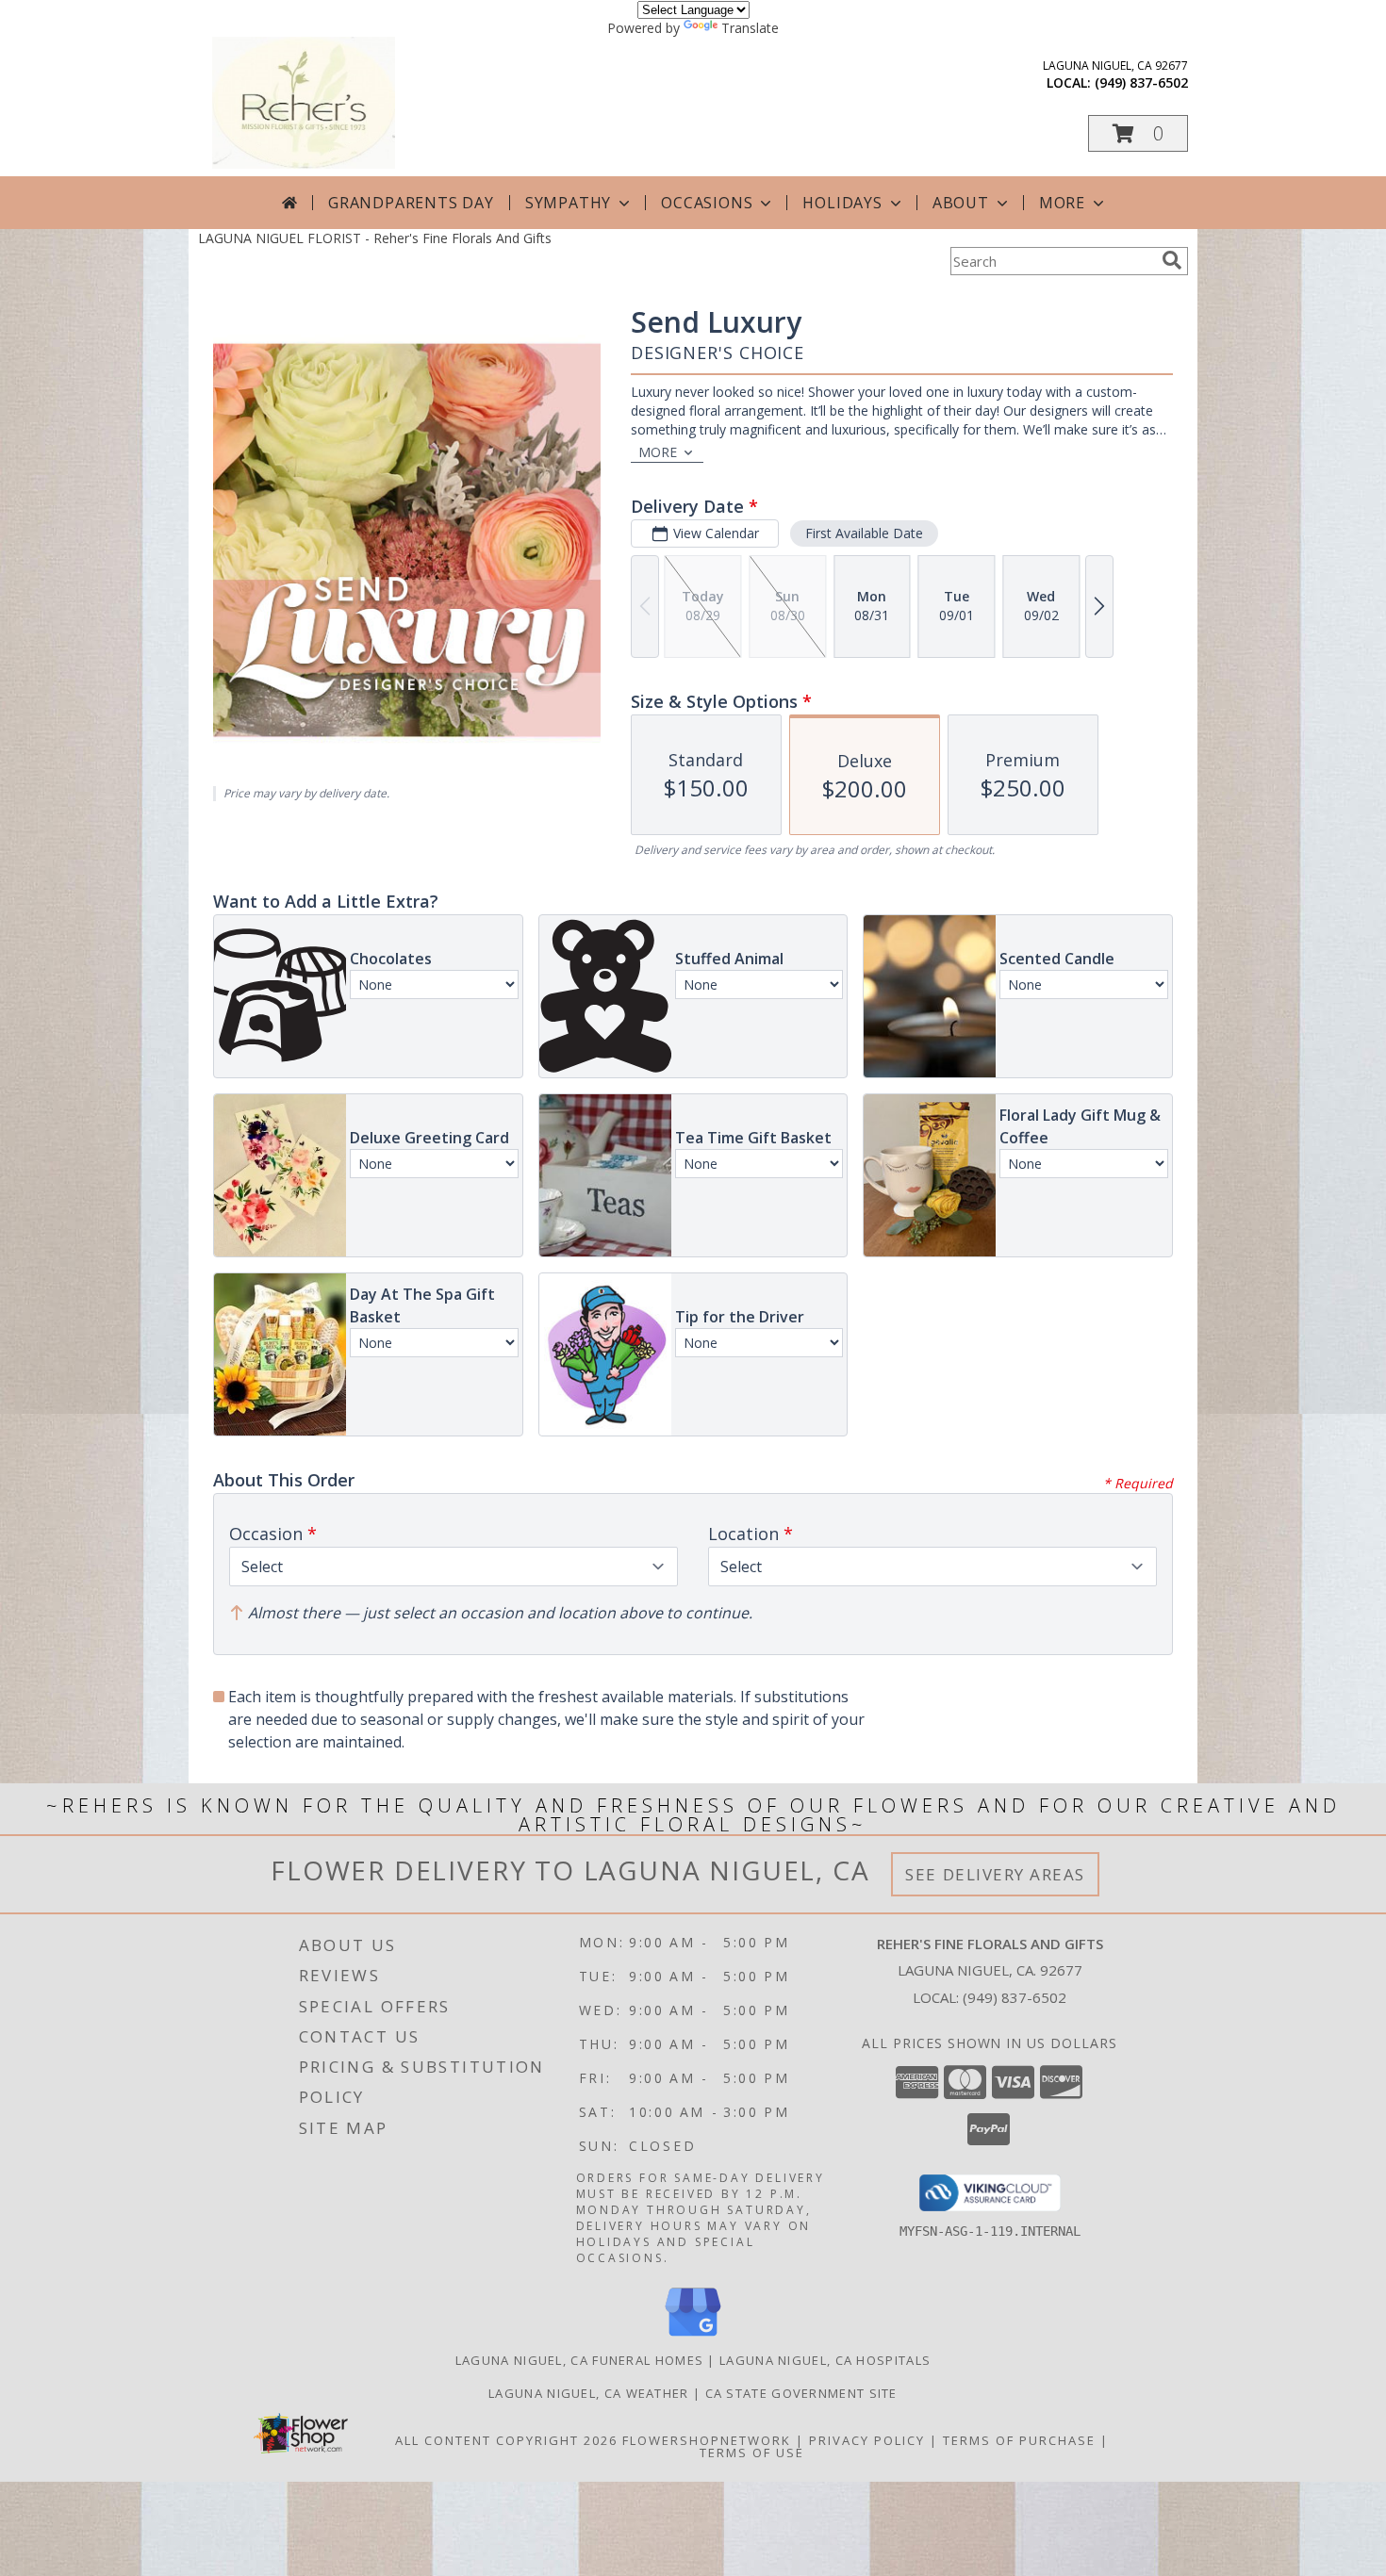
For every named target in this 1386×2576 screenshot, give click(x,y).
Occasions (707, 203)
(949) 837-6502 (1141, 82)
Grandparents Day (411, 203)
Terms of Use (752, 2453)
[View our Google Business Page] (693, 2337)
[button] (1138, 133)
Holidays (842, 203)
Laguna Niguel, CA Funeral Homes (579, 2360)
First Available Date (864, 533)
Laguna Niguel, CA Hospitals (825, 2360)
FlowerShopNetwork (707, 2440)
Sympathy (568, 203)
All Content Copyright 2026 (506, 2440)
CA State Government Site (801, 2393)
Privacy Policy (867, 2440)
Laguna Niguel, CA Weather (589, 2393)
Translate (750, 28)
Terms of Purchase (1019, 2440)
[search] (1172, 260)
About (961, 203)
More (1062, 203)
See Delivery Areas (995, 1874)
